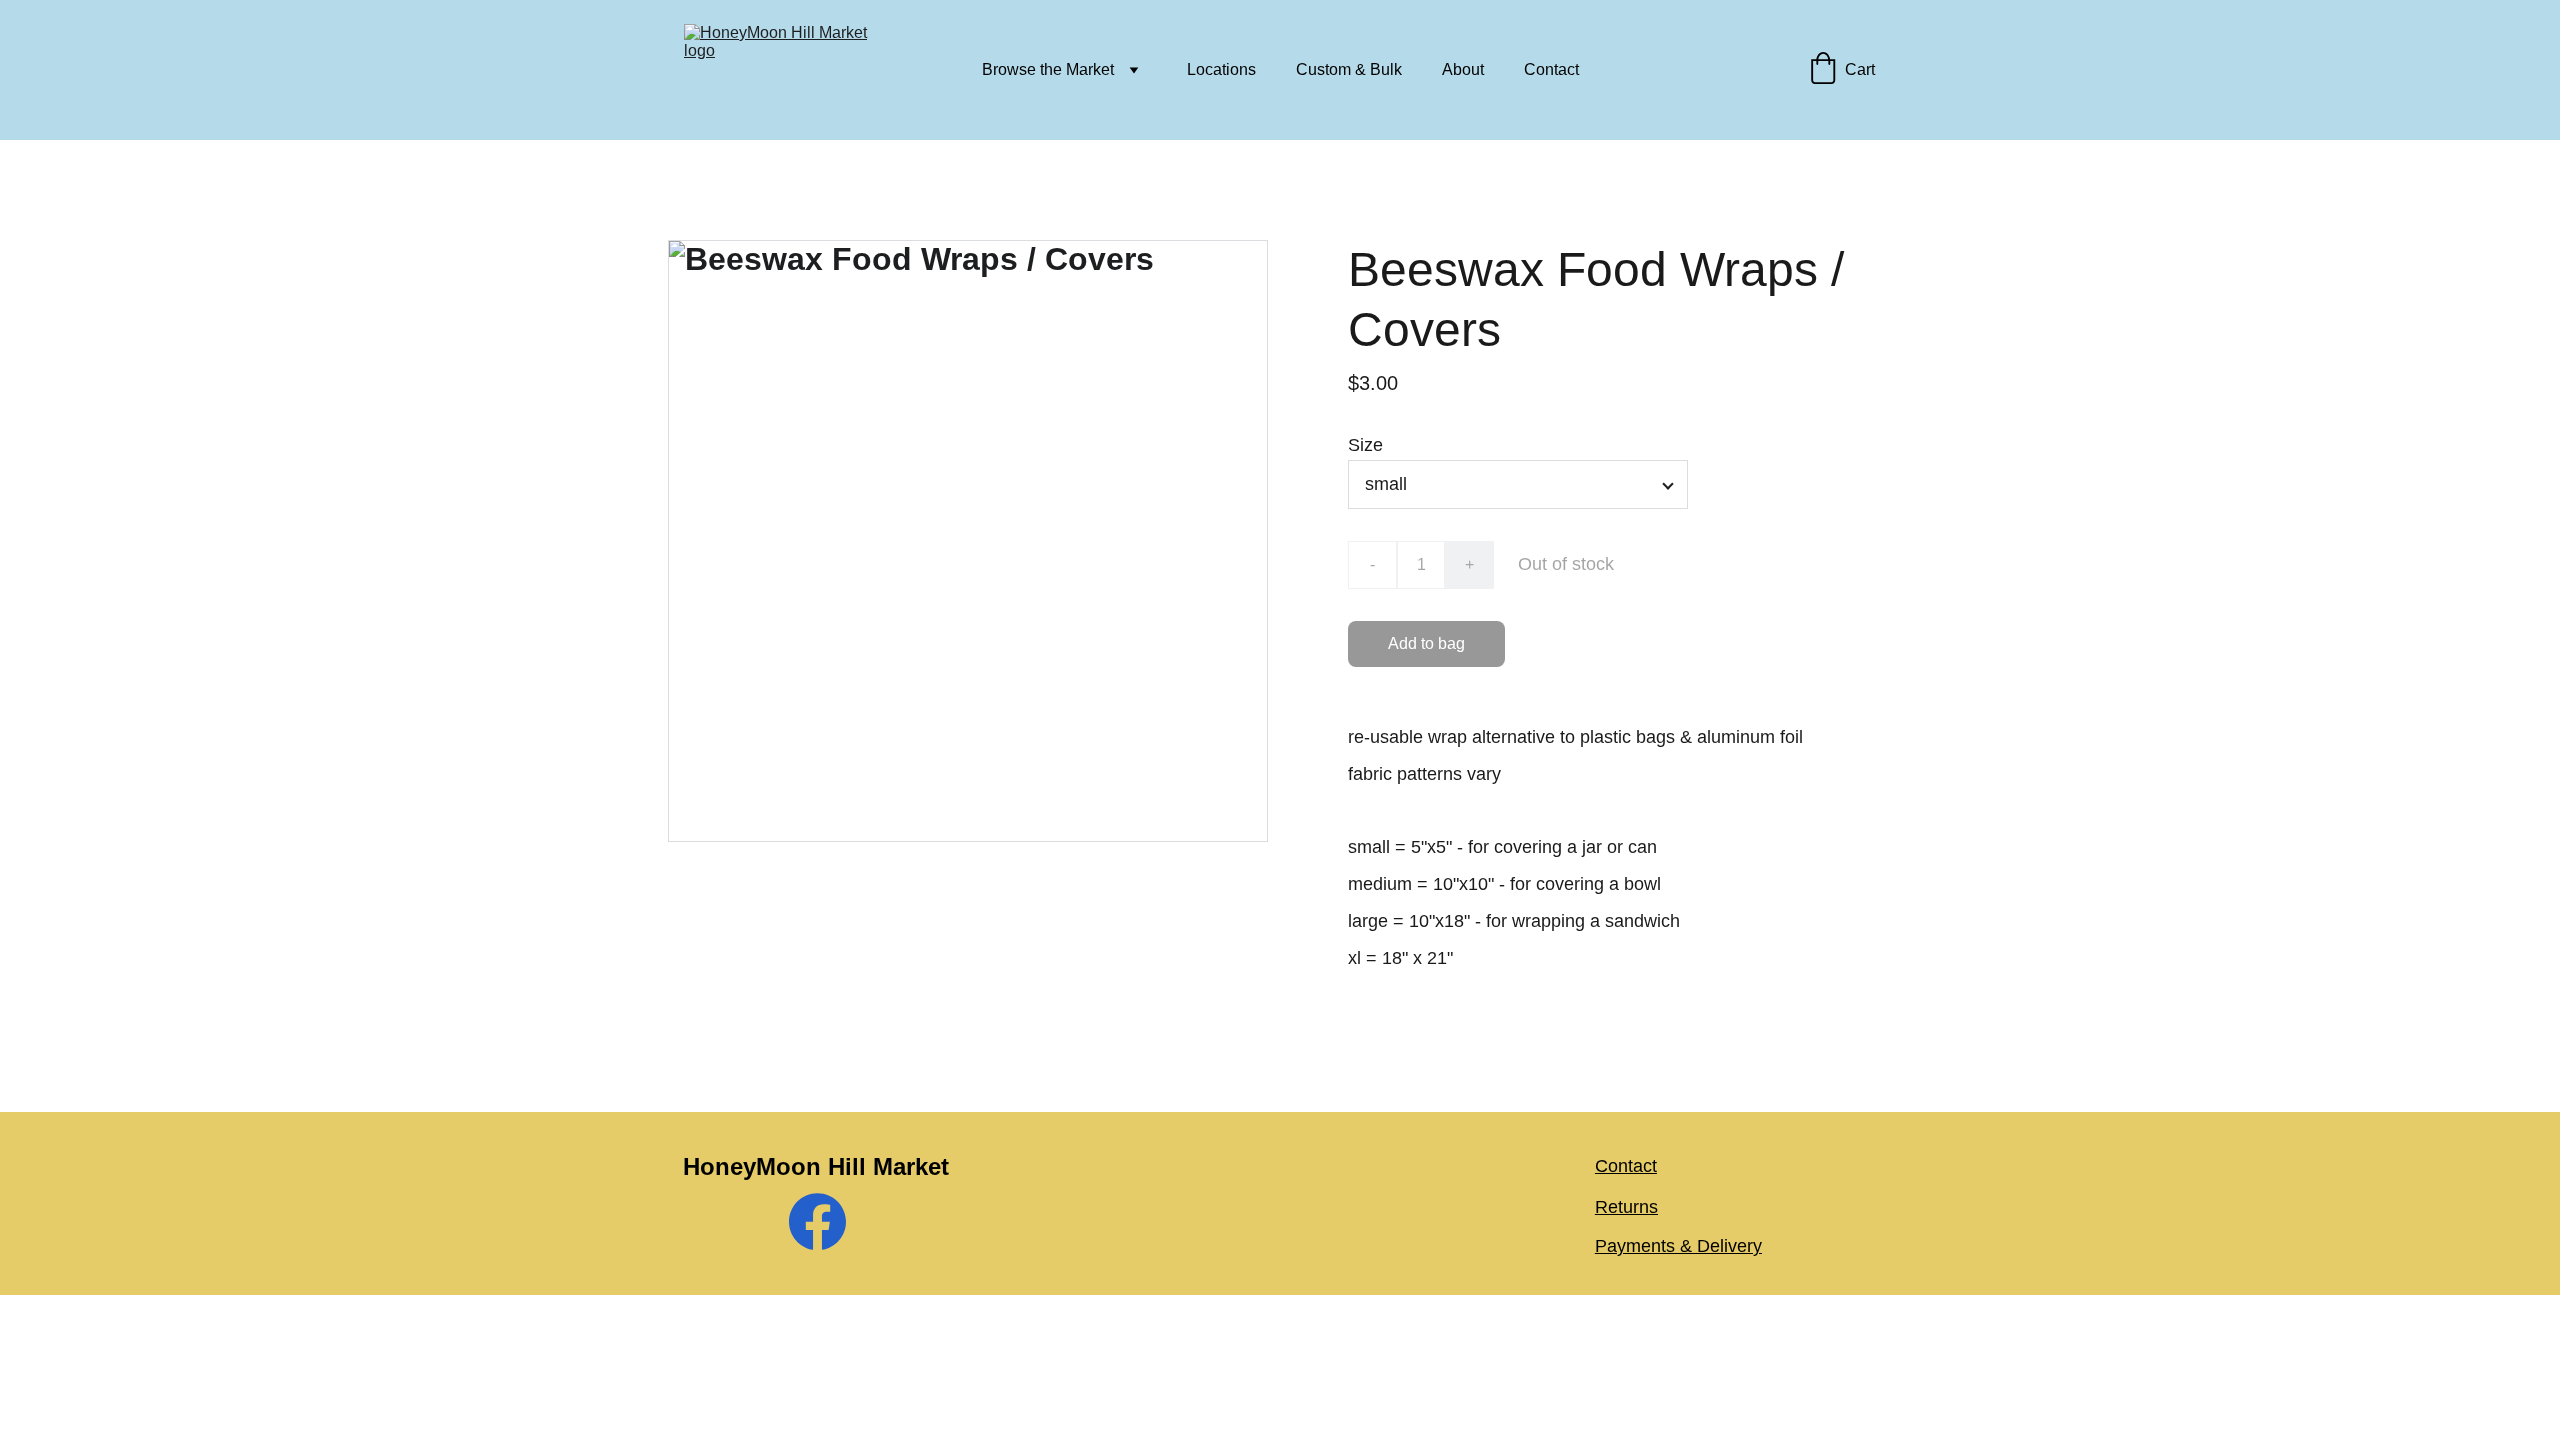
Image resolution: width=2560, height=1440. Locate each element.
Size (1365, 445)
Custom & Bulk (1349, 69)
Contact (1551, 69)
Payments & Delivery (1678, 1246)
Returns (1626, 1207)
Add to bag (1426, 643)
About (1463, 69)
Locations (1221, 69)
